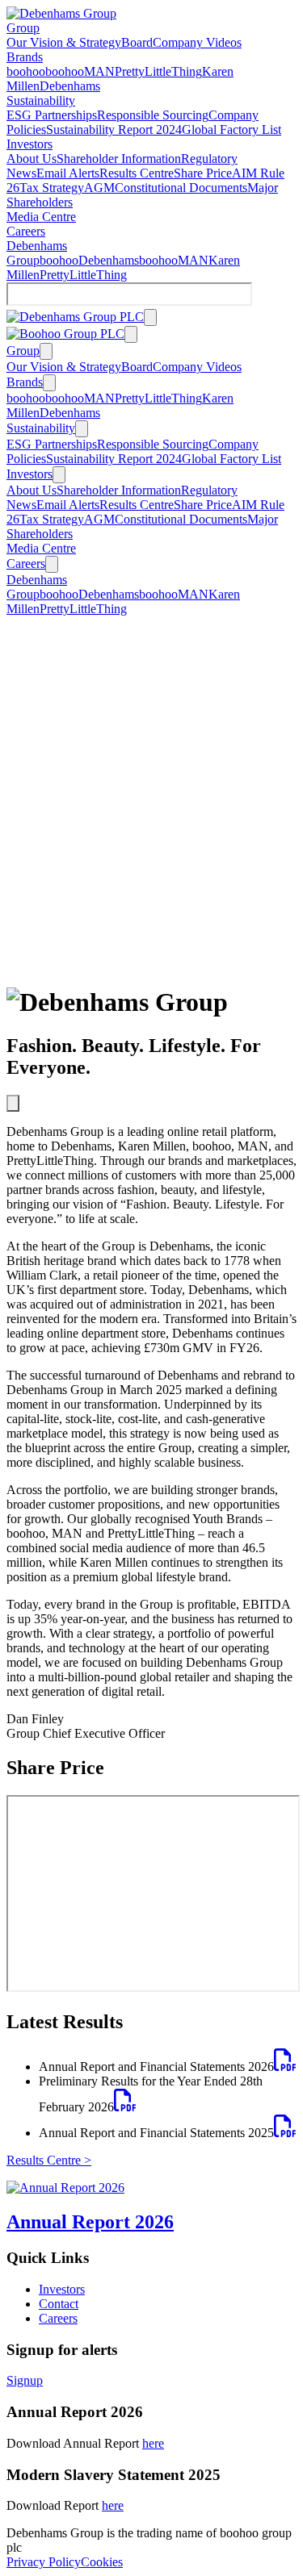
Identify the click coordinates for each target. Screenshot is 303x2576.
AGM (99, 188)
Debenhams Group (37, 253)
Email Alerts (68, 173)
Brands (25, 57)
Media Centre (41, 217)
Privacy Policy (44, 2562)
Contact (59, 2304)
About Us (32, 159)
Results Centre (137, 173)
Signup (25, 2380)
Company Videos (197, 42)
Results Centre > (49, 2160)
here (153, 2443)
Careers (26, 231)
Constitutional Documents (181, 188)
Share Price (203, 173)
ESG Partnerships (52, 115)
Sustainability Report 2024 (114, 129)
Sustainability (41, 100)
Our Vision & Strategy (64, 42)
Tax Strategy (52, 188)
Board (137, 42)
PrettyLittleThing (158, 71)
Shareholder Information (119, 159)
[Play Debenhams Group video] (13, 1103)
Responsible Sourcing (153, 115)
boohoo (26, 71)
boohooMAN (80, 71)
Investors (29, 144)
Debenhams (70, 86)
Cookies (102, 2562)
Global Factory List (231, 129)
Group (23, 28)
